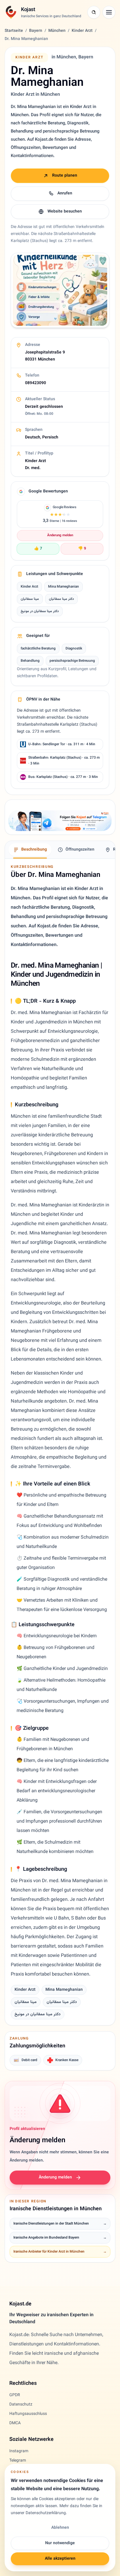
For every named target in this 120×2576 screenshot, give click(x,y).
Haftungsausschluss (28, 2414)
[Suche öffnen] (94, 12)
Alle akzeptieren (60, 2559)
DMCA (15, 2423)
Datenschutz (21, 2405)
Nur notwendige (60, 2543)
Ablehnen (60, 2528)
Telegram (18, 2461)
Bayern (36, 31)
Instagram (19, 2451)
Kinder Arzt (82, 31)
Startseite (14, 31)
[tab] (30, 850)
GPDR (15, 2395)
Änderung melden (60, 535)
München (57, 31)
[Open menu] (109, 12)
